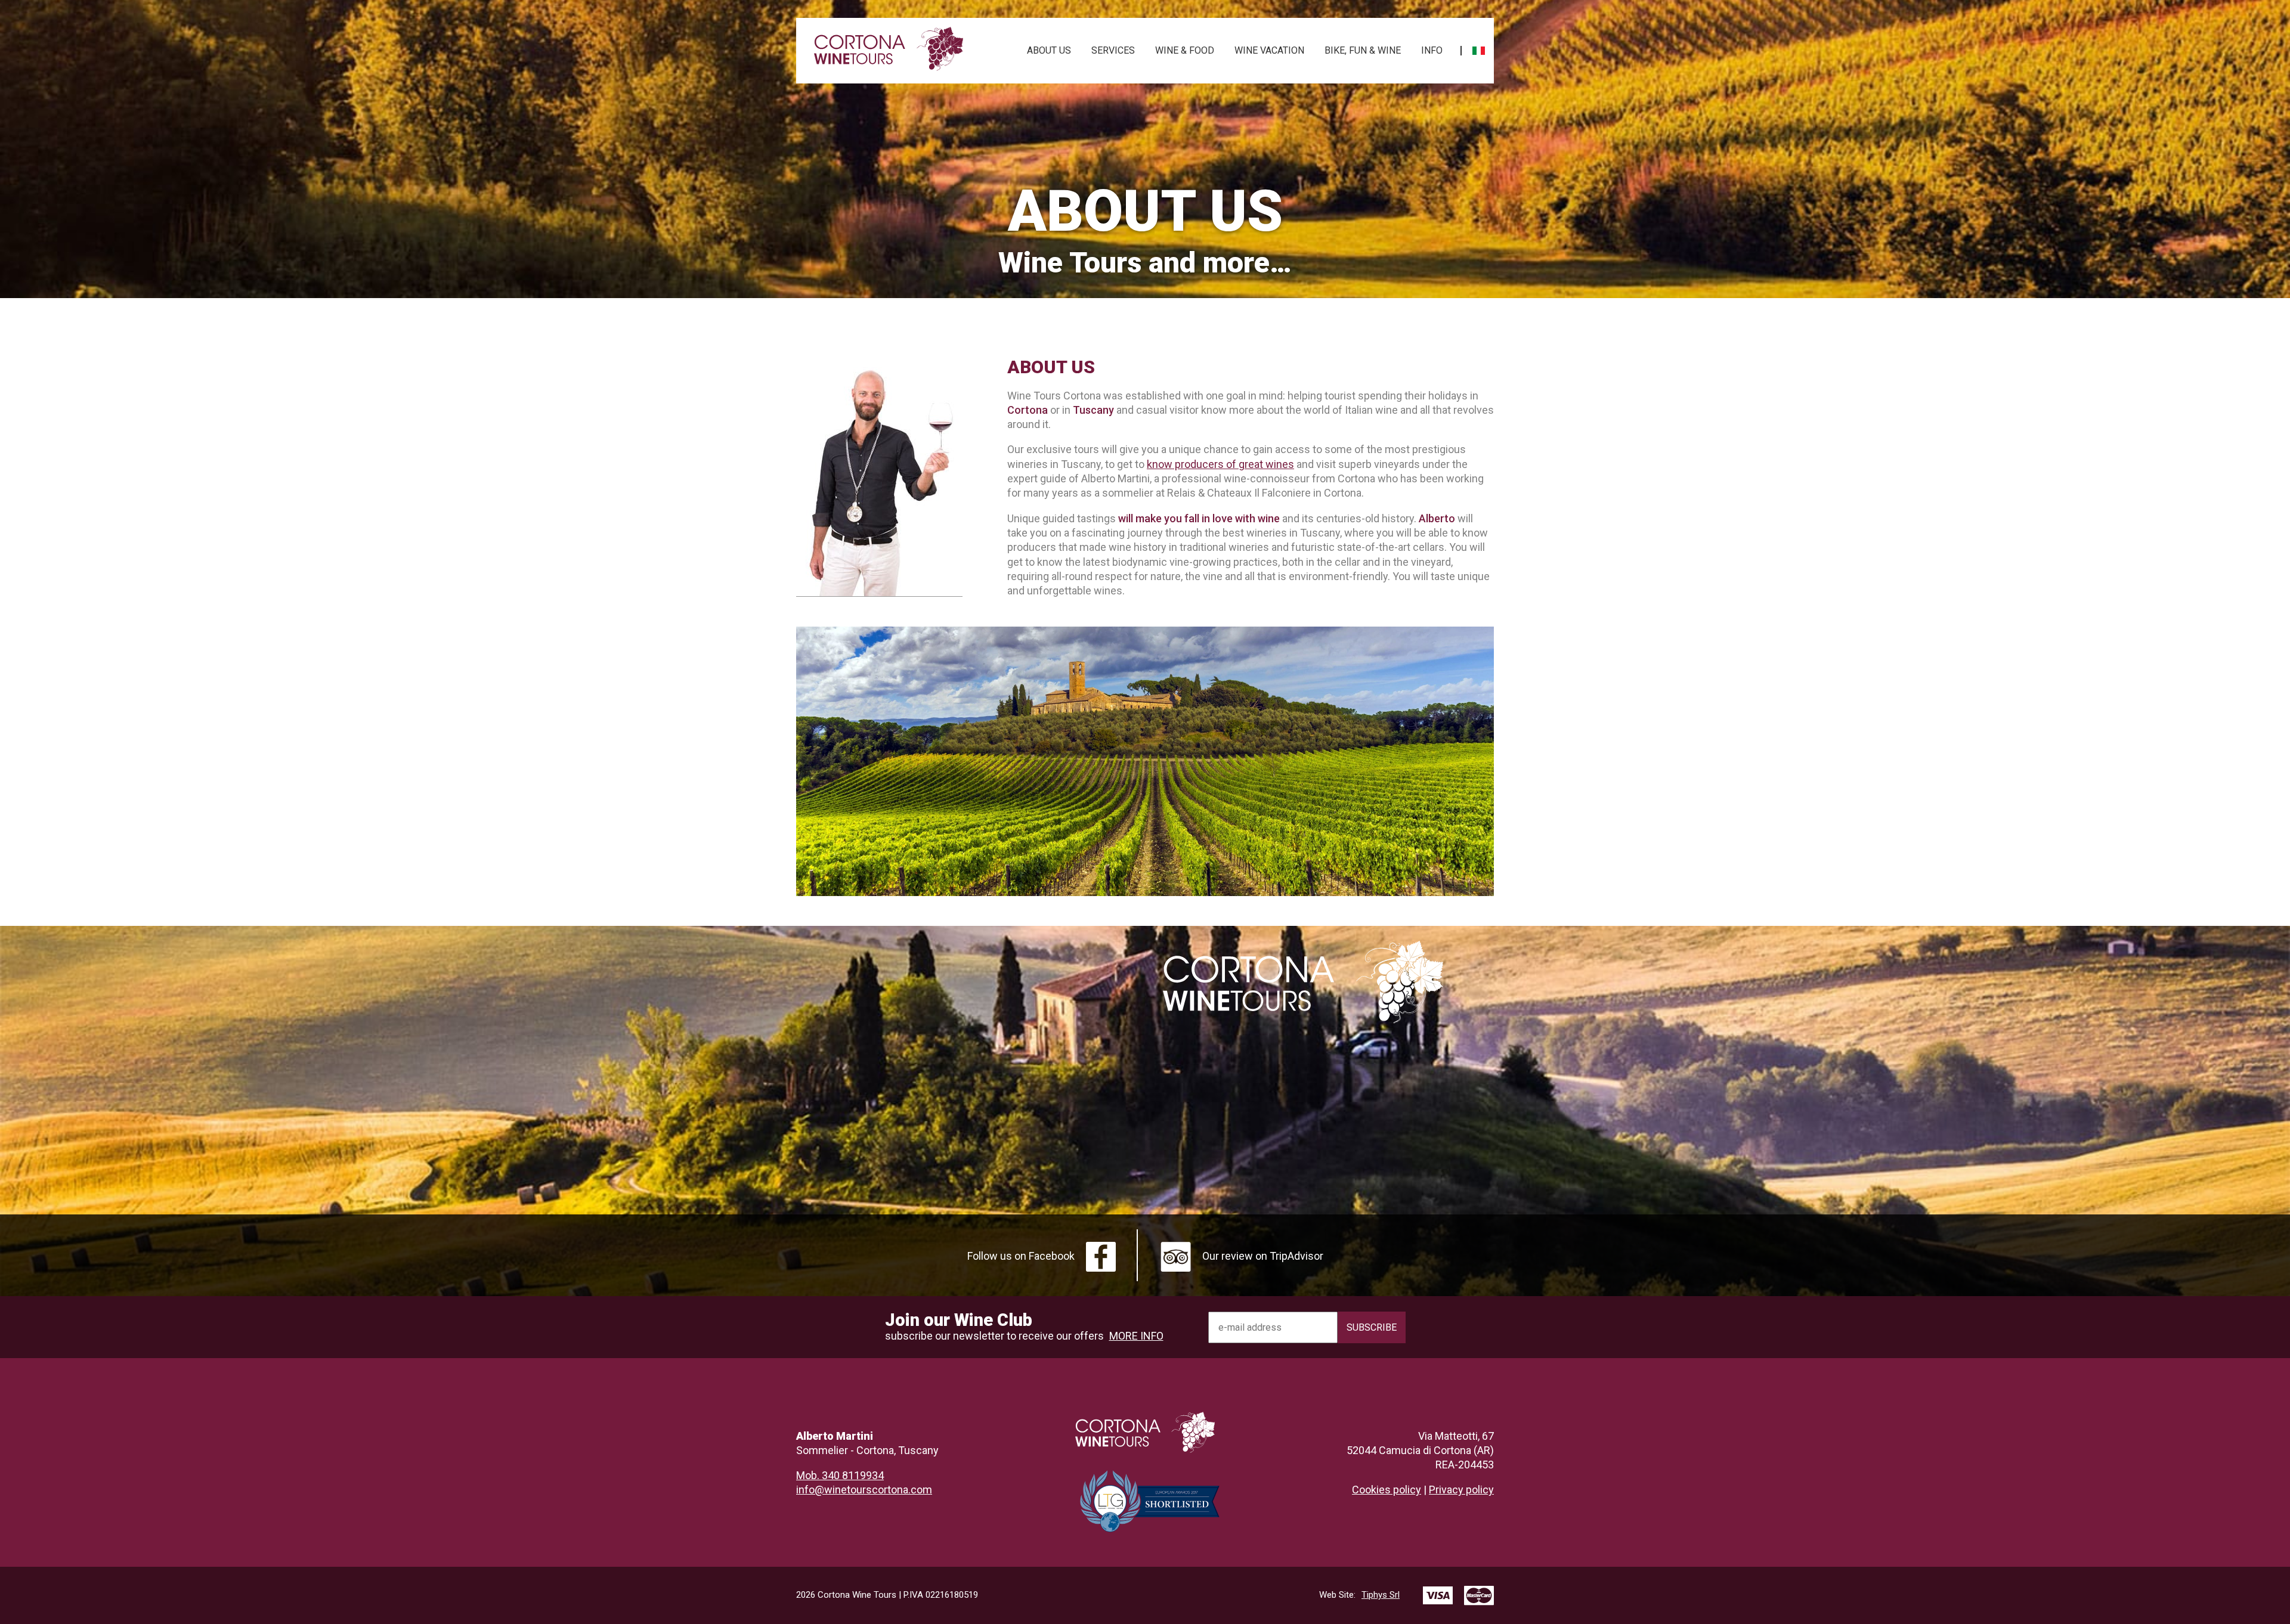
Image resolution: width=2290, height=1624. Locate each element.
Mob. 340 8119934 (840, 1475)
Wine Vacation (1269, 50)
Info (1432, 50)
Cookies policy (1387, 1490)
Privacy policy (1461, 1490)
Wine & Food (1185, 50)
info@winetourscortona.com (864, 1490)
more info (1136, 1336)
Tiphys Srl (1359, 1595)
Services (1113, 50)
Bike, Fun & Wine (1363, 50)
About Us (1049, 50)
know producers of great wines (1220, 464)
